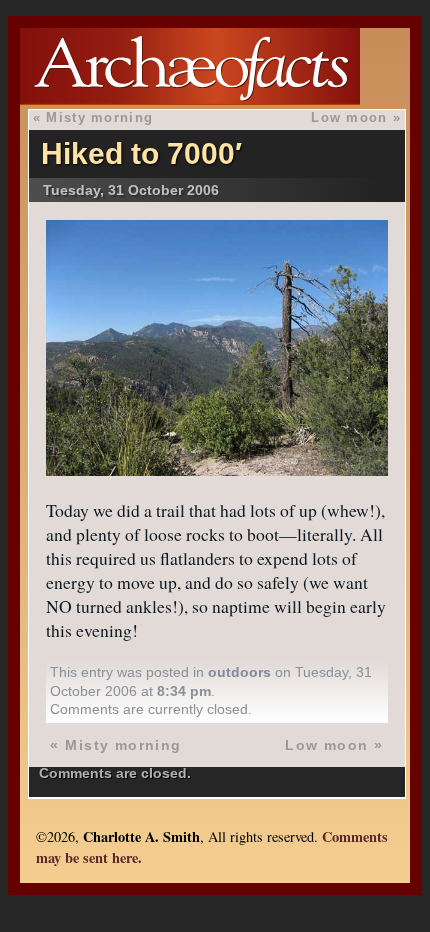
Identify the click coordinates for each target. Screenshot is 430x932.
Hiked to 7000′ (141, 153)
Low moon (349, 117)
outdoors (239, 672)
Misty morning (99, 117)
